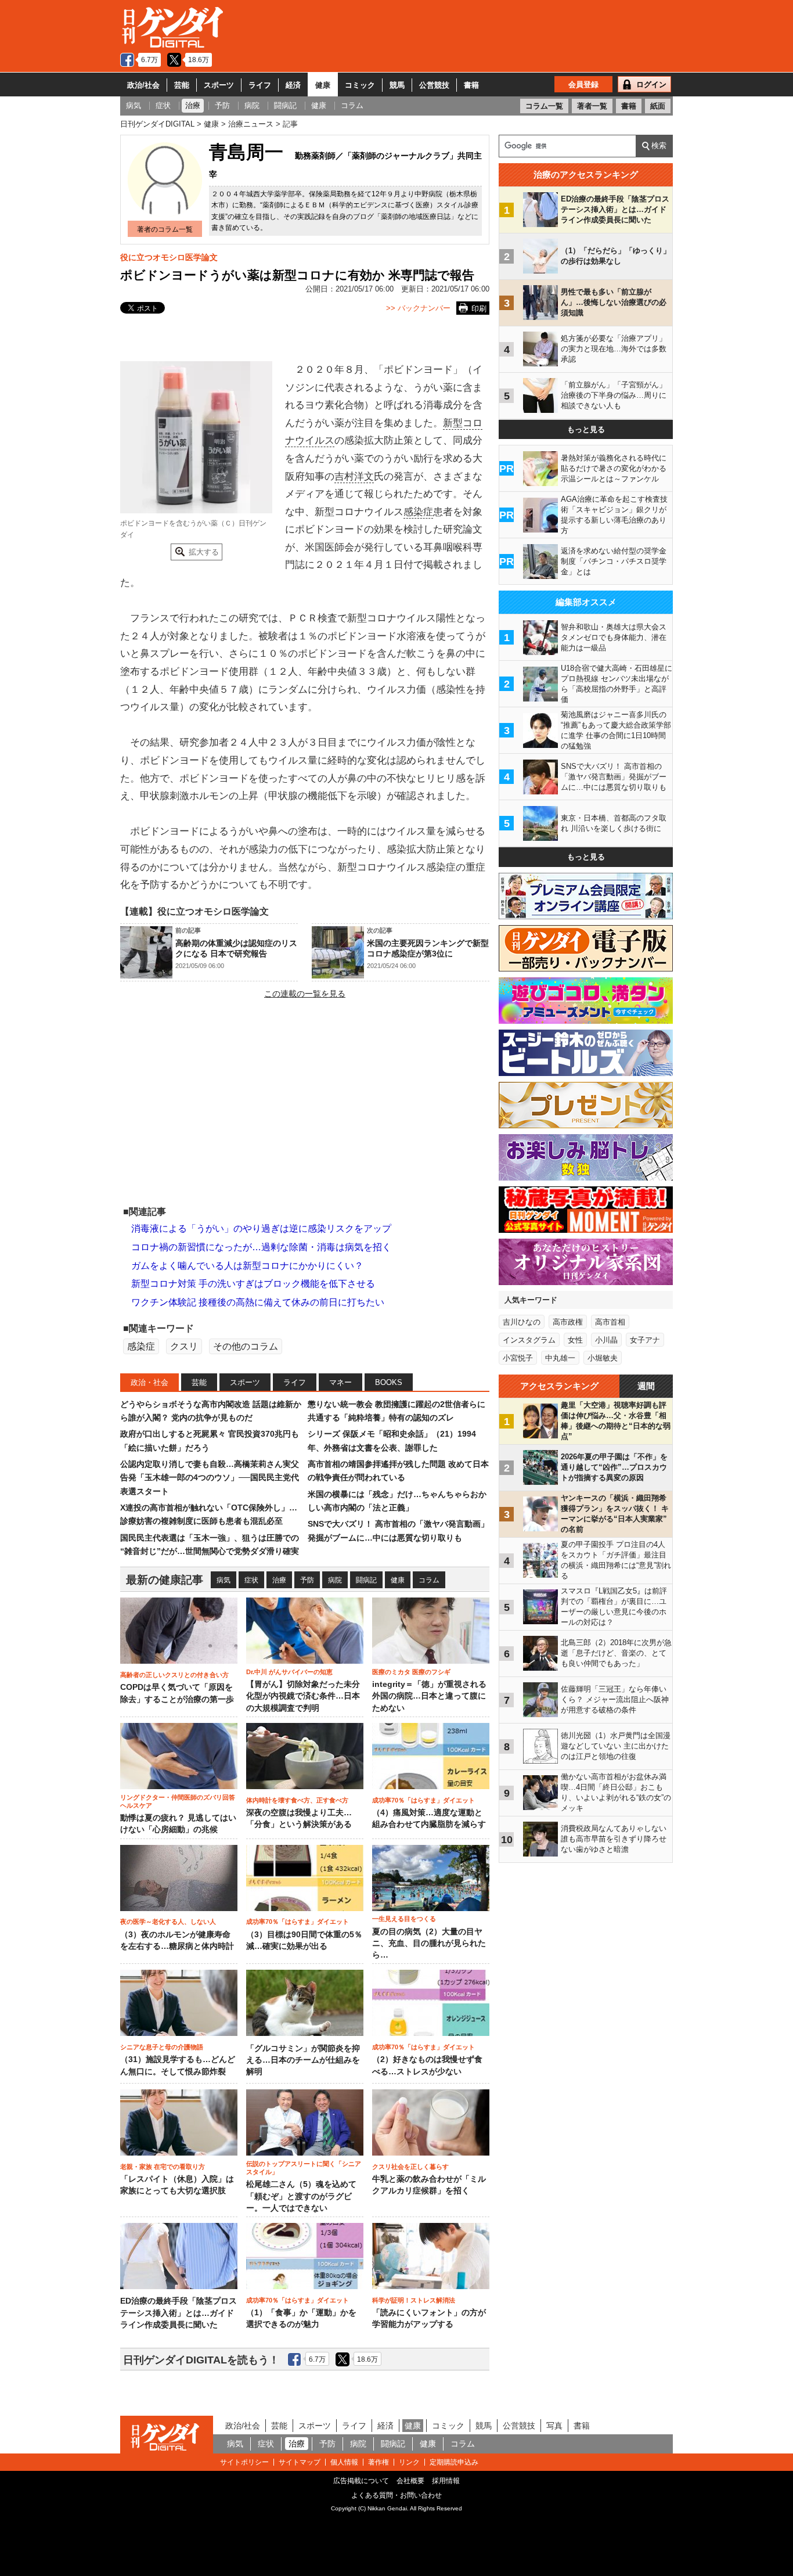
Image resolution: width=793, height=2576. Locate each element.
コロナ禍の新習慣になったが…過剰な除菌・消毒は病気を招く (261, 1247)
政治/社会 (143, 85)
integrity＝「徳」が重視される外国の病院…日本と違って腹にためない (429, 1696)
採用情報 (446, 2481)
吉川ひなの (522, 1322)
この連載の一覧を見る (305, 994)
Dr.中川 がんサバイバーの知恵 (289, 1672)
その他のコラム (246, 1346)
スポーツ (219, 85)
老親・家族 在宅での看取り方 (163, 2167)
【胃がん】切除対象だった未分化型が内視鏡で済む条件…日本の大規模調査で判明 (303, 1696)
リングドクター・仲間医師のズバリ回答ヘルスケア (178, 1801)
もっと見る (586, 429)
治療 (279, 1580)
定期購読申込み (454, 2462)
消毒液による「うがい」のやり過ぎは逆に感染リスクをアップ (261, 1228)
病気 (224, 1580)
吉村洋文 (354, 476)
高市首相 (610, 1322)
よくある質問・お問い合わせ (396, 2495)
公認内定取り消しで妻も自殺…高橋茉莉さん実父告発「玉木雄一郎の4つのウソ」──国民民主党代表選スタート (210, 1478)
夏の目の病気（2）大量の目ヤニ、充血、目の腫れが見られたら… (429, 1944)
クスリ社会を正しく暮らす (410, 2167)
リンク (409, 2462)
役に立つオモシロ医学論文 (169, 257)
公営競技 (434, 85)
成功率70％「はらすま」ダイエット (423, 1800)
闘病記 (366, 1580)
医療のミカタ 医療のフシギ (411, 1672)
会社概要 (410, 2481)
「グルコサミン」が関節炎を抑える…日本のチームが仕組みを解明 (303, 2060)
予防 (307, 1580)
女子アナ (645, 1340)
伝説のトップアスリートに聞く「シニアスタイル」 (304, 2168)
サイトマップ (300, 2462)
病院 (335, 1580)
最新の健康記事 (165, 1580)
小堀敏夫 (603, 1358)
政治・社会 (149, 1382)
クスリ (184, 1346)
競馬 (397, 85)
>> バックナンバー (418, 308)
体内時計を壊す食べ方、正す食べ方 (297, 1800)
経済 (293, 85)
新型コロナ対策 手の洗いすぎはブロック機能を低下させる (253, 1284)
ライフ (260, 85)
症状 (251, 1580)
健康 (323, 85)
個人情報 (344, 2462)
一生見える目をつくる (404, 1919)
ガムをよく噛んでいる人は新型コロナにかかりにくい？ (247, 1266)
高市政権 (568, 1322)
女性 (575, 1340)
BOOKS (389, 1382)
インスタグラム (529, 1340)
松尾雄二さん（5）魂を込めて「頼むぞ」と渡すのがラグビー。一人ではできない (301, 2196)
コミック (360, 85)
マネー (340, 1382)
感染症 (418, 512)
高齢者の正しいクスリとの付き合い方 (174, 1675)
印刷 (479, 309)
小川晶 (606, 1340)
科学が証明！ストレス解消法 (414, 2300)
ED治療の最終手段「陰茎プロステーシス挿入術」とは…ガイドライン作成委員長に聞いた (179, 2313)
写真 (554, 2426)
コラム (429, 1580)
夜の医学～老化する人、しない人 (168, 1922)
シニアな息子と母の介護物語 (162, 2047)
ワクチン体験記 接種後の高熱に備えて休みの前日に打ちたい (258, 1302)
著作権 (379, 2462)
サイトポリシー (244, 2462)
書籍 (471, 85)
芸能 (182, 85)
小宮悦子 (518, 1358)
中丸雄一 (560, 1358)
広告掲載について (361, 2481)
